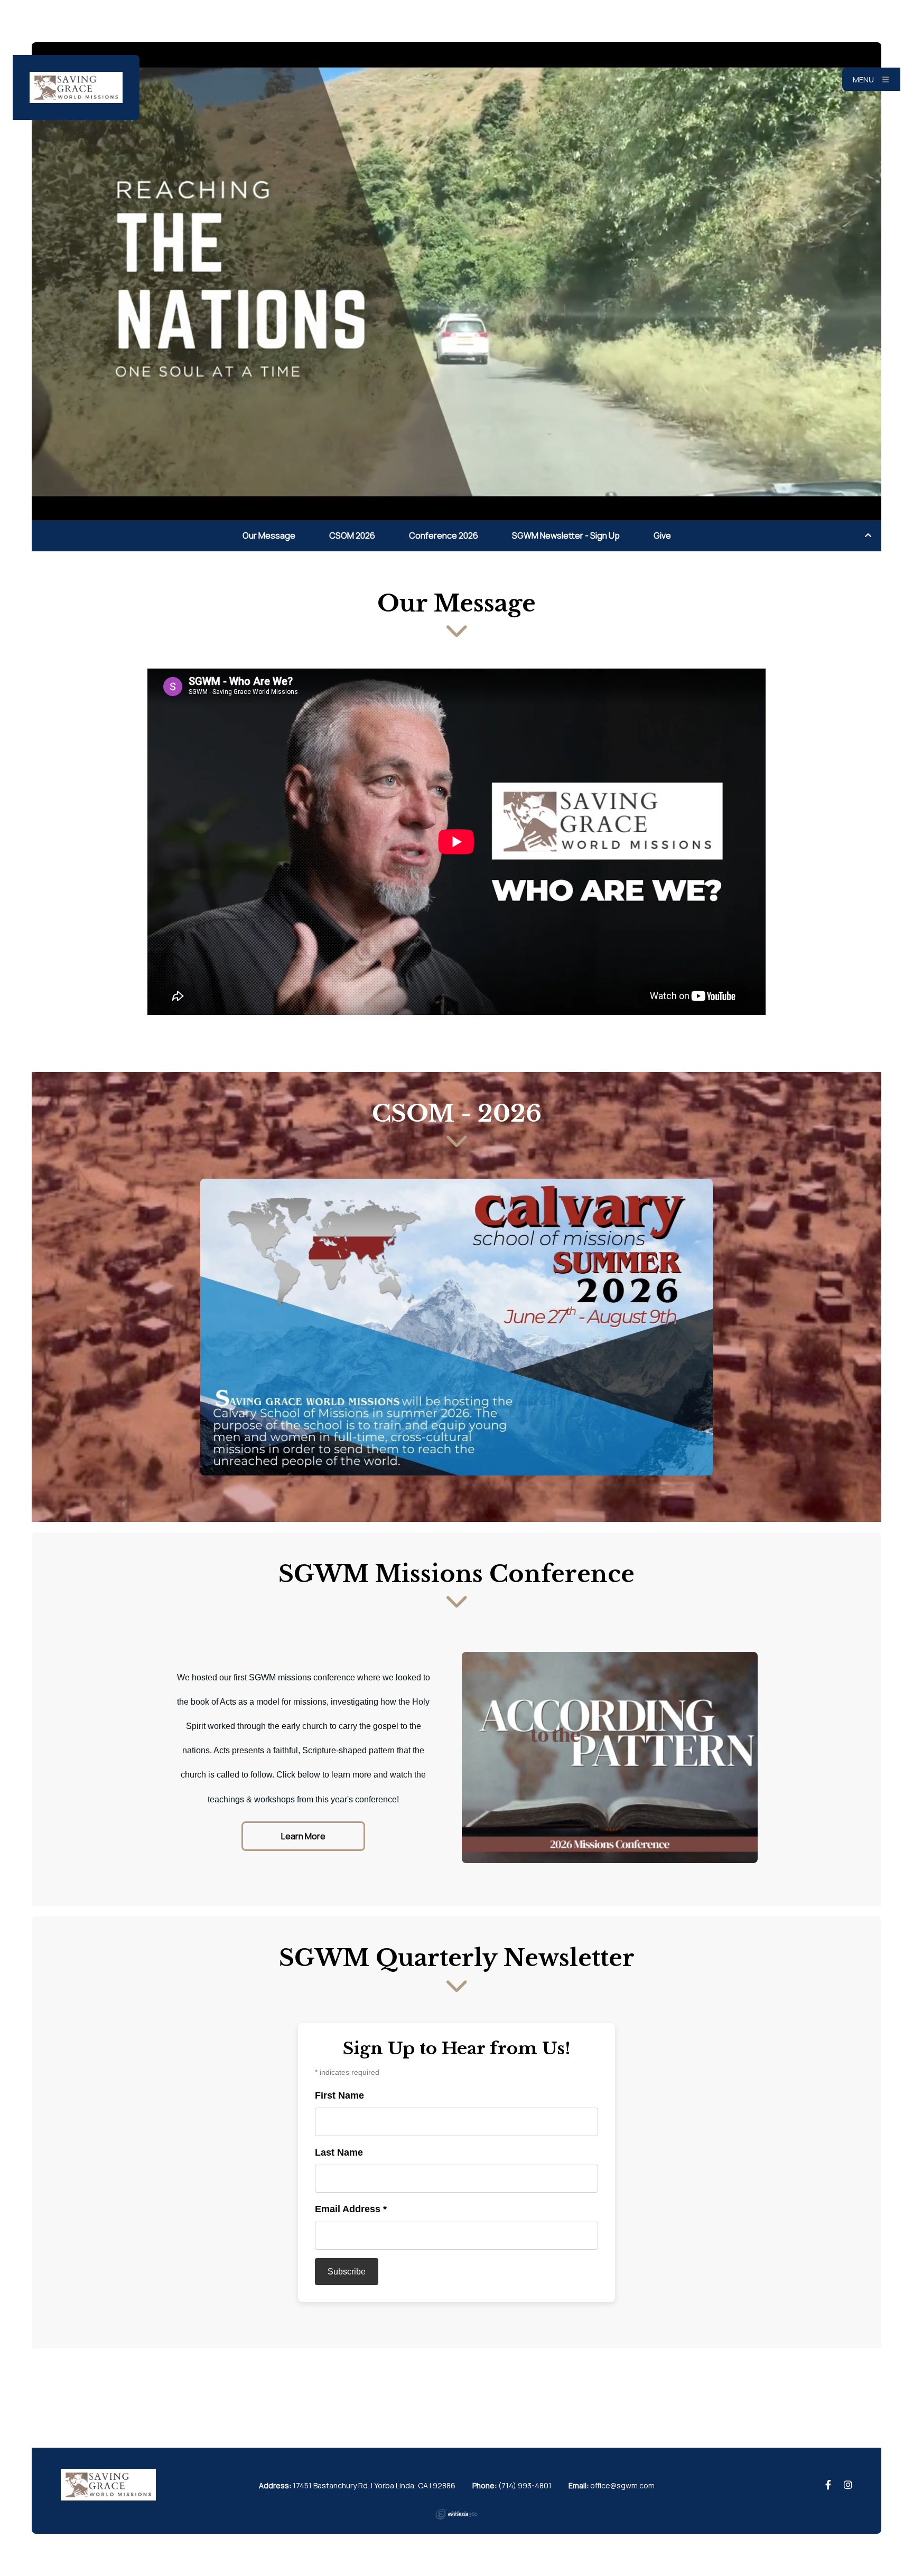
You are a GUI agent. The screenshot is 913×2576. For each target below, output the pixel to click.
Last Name (339, 2152)
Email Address (351, 2209)
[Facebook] (828, 2485)
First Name (339, 2095)
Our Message (269, 535)
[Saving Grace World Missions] (76, 87)
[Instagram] (848, 2485)
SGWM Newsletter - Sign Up (566, 535)
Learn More (303, 1836)
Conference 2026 (444, 535)
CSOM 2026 (352, 535)
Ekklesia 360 (456, 2514)
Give (662, 535)
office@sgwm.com (622, 2485)
